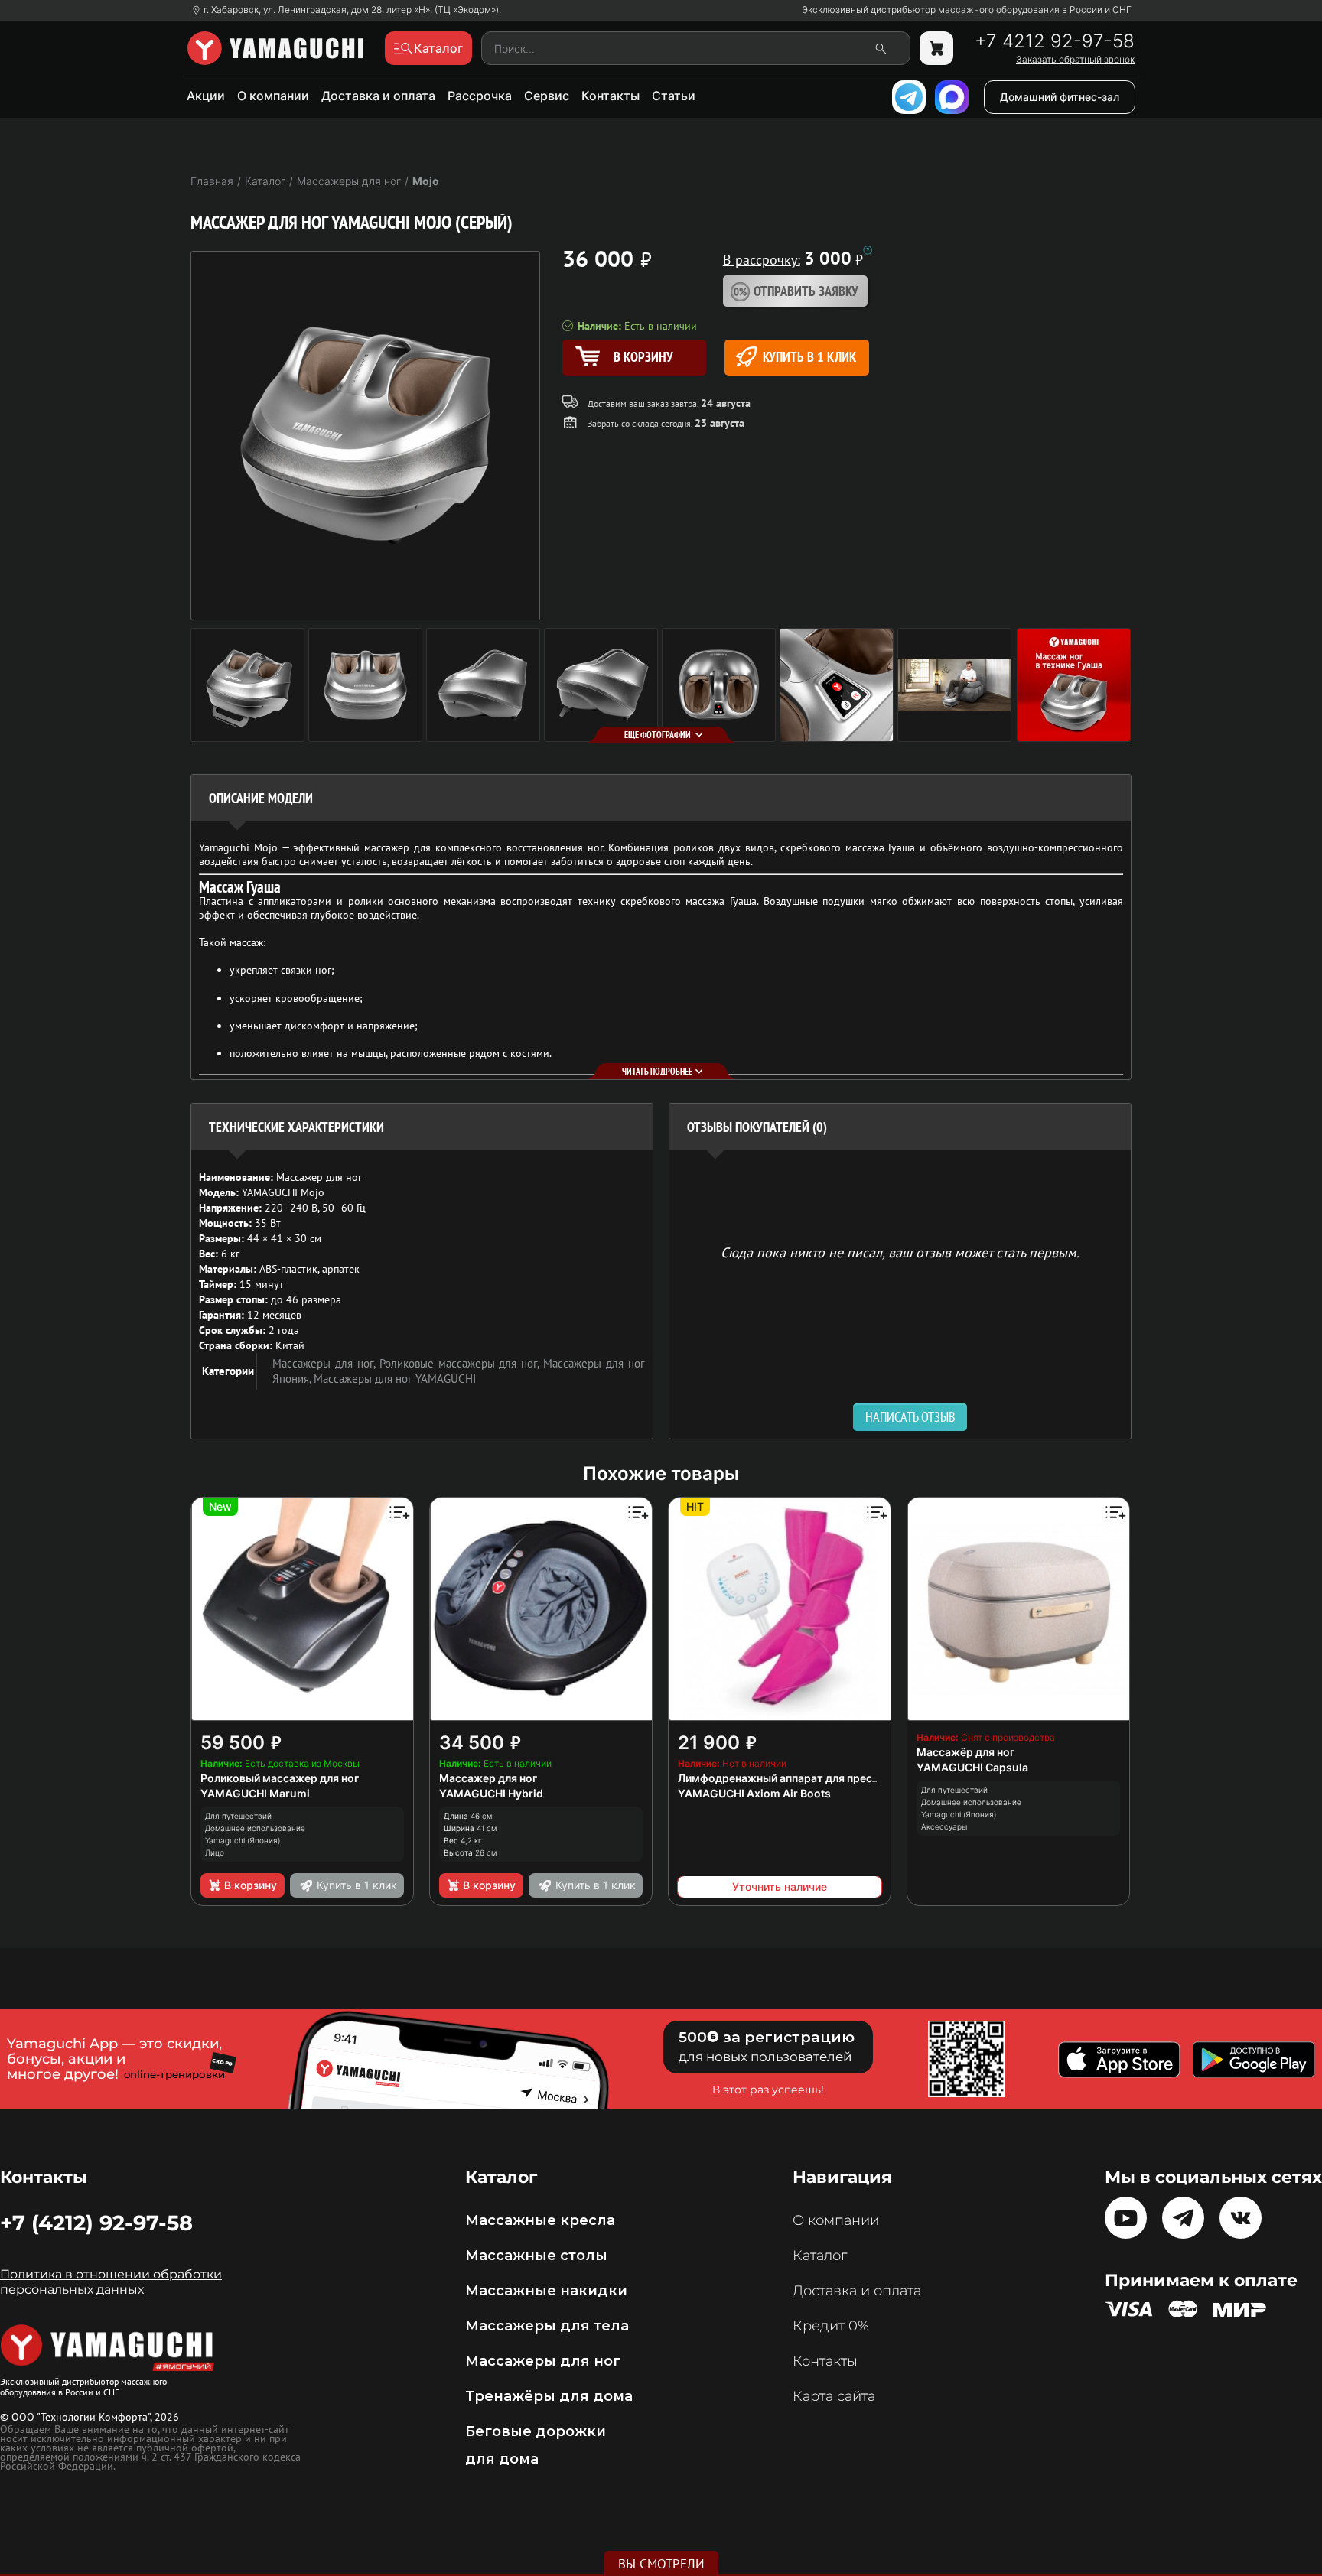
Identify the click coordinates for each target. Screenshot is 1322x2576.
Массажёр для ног (965, 1752)
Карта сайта (834, 2396)
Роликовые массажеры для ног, (462, 1363)
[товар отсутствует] (936, 48)
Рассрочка (480, 96)
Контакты (611, 96)
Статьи (674, 96)
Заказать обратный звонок (1075, 60)
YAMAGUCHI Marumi (255, 1793)
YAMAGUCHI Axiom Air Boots (754, 1793)
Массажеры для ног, (326, 1363)
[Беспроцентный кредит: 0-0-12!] (868, 250)
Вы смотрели (661, 2564)
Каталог (820, 2256)
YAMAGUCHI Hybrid (491, 1793)
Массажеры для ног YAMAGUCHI (395, 1379)
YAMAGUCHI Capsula (972, 1767)
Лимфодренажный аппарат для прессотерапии (803, 1778)
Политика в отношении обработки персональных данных (111, 2282)
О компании (273, 96)
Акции (206, 96)
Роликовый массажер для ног (280, 1778)
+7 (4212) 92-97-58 (96, 2223)
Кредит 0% (831, 2326)
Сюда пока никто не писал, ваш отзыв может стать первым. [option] (900, 1252)
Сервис (547, 96)
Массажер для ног (488, 1778)
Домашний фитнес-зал (1060, 97)
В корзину (251, 1885)
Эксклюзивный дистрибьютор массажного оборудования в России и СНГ (967, 10)
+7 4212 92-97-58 (1055, 41)
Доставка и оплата (378, 96)
